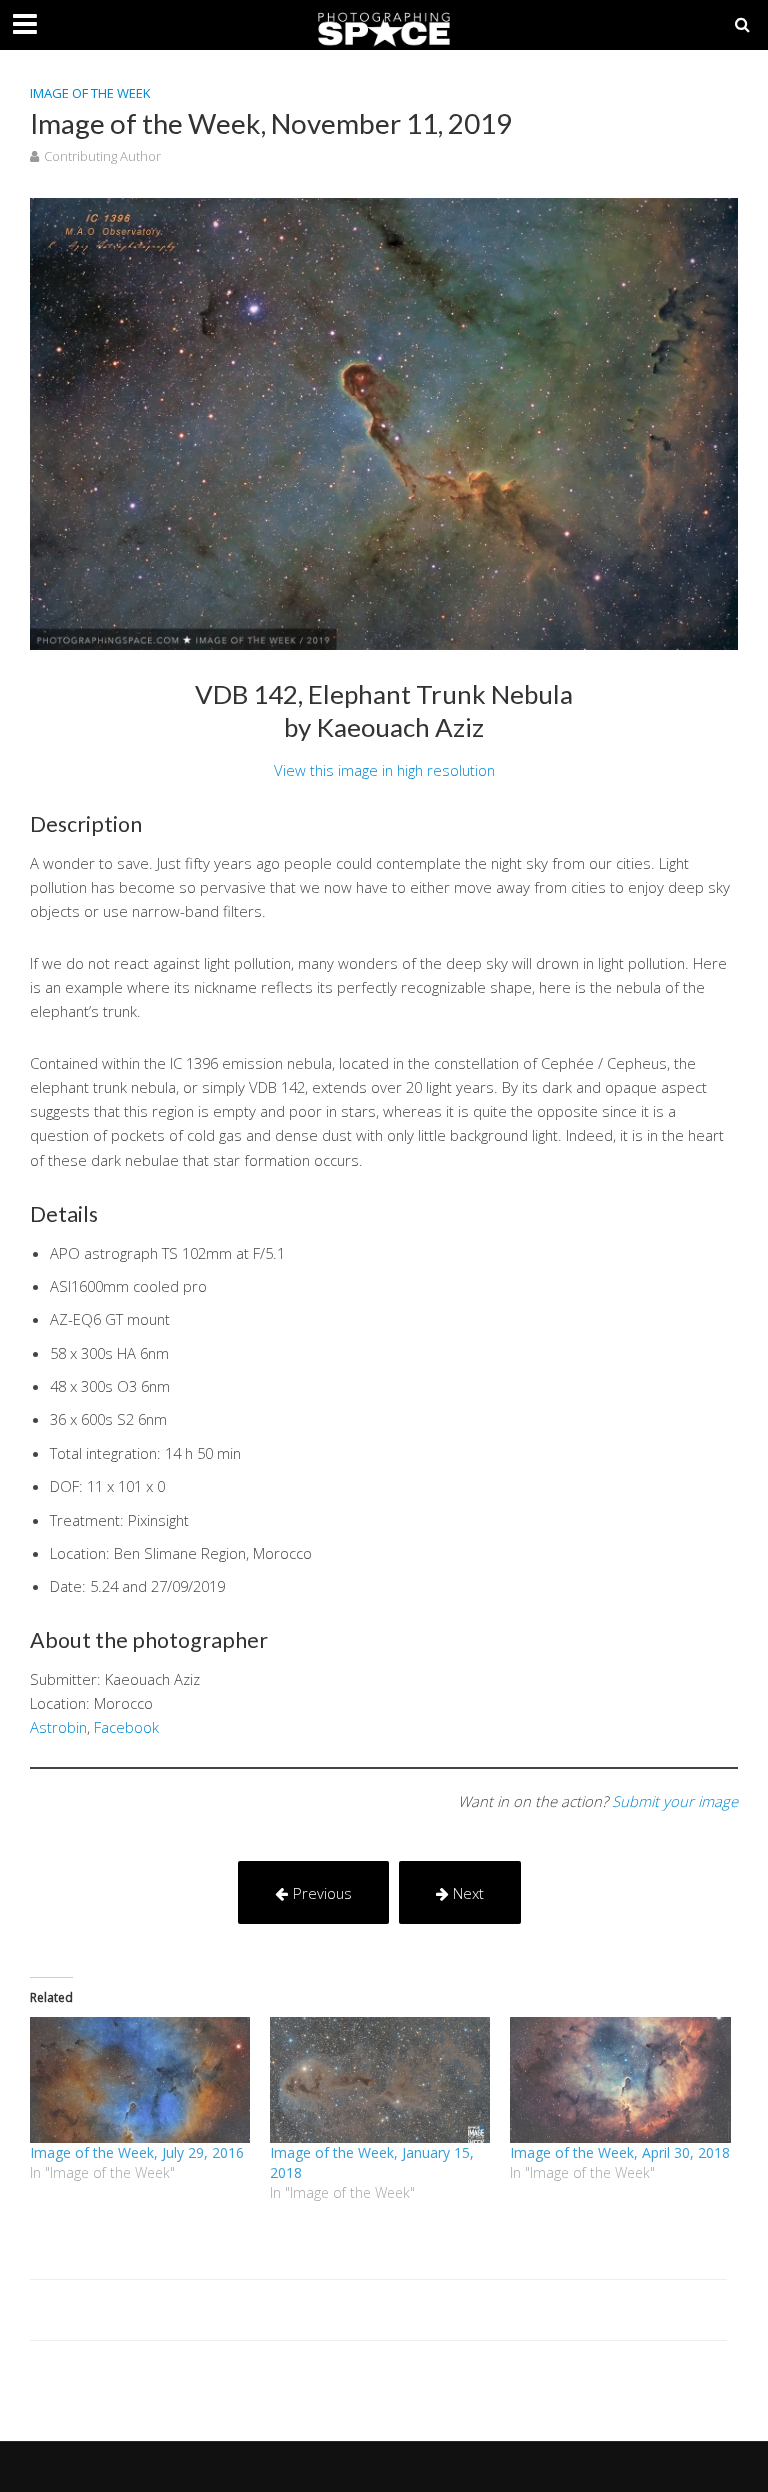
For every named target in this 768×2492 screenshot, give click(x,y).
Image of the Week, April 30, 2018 (620, 2152)
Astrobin (58, 1727)
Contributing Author (102, 156)
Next (468, 1893)
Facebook (126, 1727)
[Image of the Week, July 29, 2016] (140, 2080)
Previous (322, 1893)
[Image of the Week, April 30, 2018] (620, 2080)
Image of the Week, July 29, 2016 (137, 2152)
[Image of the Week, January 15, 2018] (380, 2080)
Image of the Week (90, 93)
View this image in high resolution (384, 770)
